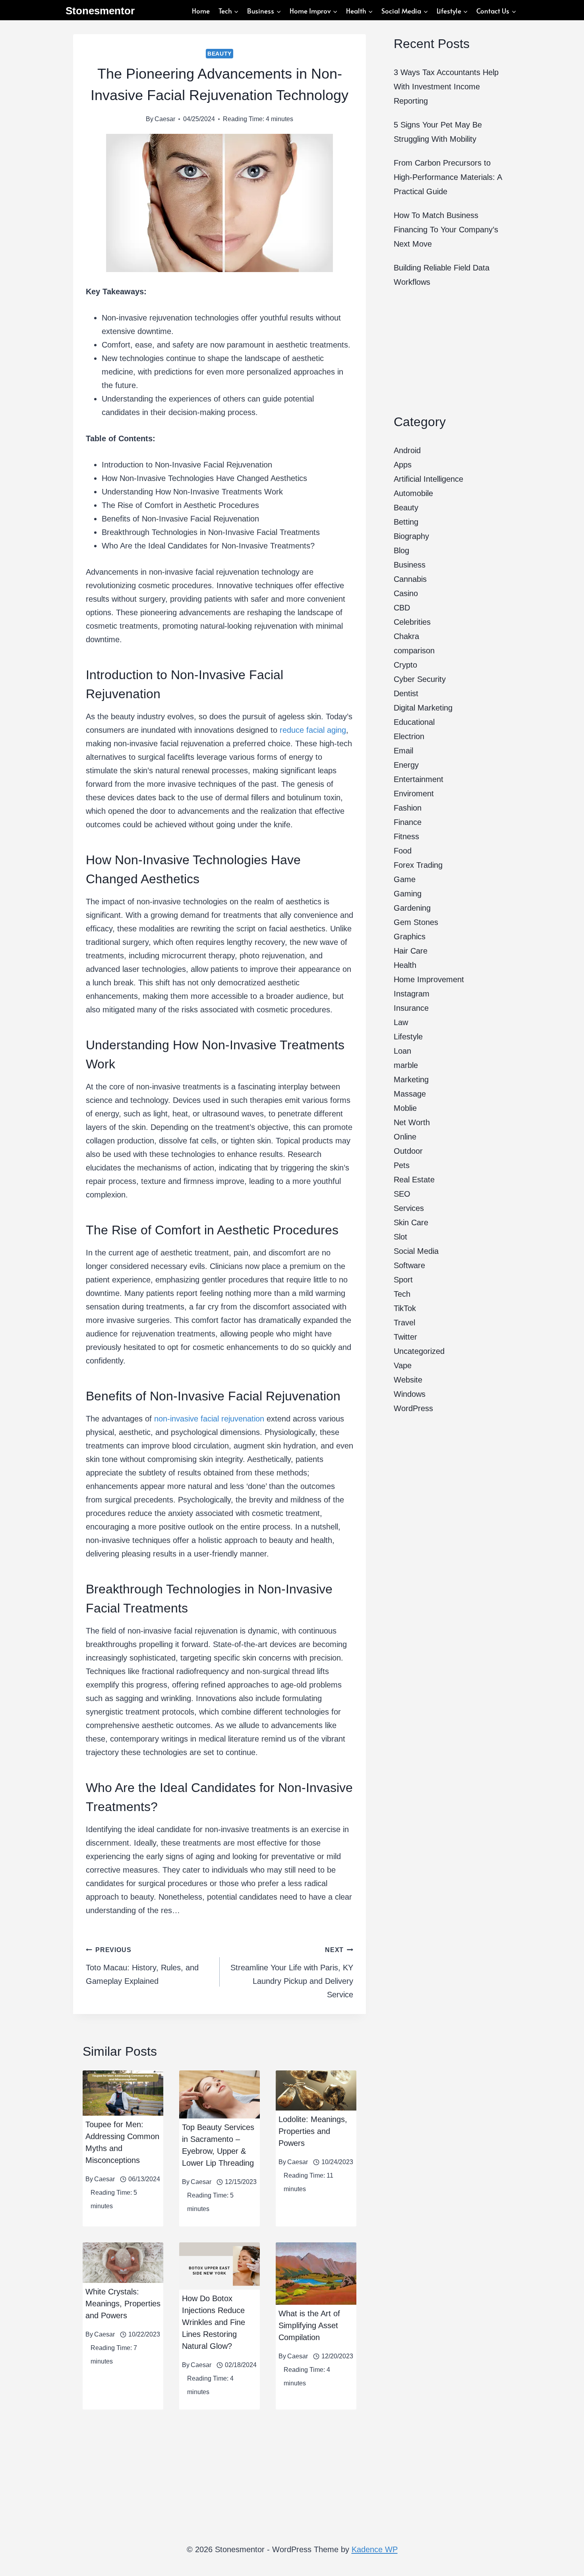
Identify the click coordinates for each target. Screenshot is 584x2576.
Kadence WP (375, 2549)
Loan (402, 1051)
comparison (414, 651)
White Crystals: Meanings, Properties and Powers (123, 2304)
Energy (406, 765)
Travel (404, 1323)
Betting (406, 522)
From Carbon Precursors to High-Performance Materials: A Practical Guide (448, 177)
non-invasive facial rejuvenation (209, 1419)
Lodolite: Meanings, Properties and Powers (313, 2131)
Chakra (406, 636)
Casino (406, 593)
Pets (402, 1165)
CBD (402, 608)
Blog (401, 550)
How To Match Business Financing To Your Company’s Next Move (446, 230)
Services (409, 1208)
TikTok (405, 1308)
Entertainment (419, 779)
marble (406, 1065)
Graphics (410, 937)
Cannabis (410, 579)
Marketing (411, 1079)
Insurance (411, 1008)
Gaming (408, 894)
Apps (403, 465)
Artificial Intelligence (428, 479)
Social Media (416, 1251)
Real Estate (414, 1180)
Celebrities (412, 622)
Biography (411, 536)
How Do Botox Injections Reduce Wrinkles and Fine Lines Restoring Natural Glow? (214, 2322)
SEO (402, 1194)
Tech (402, 1294)
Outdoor (408, 1151)
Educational (414, 722)
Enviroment (414, 794)
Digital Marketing (423, 708)
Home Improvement (429, 979)
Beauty (219, 54)
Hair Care (411, 951)
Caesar (165, 119)
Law (401, 1022)
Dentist (406, 693)
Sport (403, 1280)
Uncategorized (419, 1351)
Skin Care (411, 1222)
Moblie (405, 1108)
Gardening (412, 908)
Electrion (409, 736)
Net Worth (412, 1122)
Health (405, 965)
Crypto (405, 665)
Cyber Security (420, 679)
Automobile (413, 493)
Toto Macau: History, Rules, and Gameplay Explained (142, 1966)
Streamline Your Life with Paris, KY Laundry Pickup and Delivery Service (292, 1973)
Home (201, 11)
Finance (408, 822)
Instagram (412, 994)
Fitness (406, 836)
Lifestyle (408, 1037)
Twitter (405, 1337)
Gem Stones (416, 922)
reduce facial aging (313, 730)
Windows (410, 1394)
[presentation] (123, 2093)
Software (409, 1265)
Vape (403, 1365)
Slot (400, 1237)
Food (403, 851)
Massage (410, 1094)
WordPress (413, 1408)
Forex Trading (418, 865)
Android (407, 450)
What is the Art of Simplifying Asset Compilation (309, 2325)
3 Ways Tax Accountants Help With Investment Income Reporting (446, 87)
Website (408, 1380)
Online (405, 1137)
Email (403, 751)
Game (405, 879)
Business (410, 565)
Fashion (408, 808)
